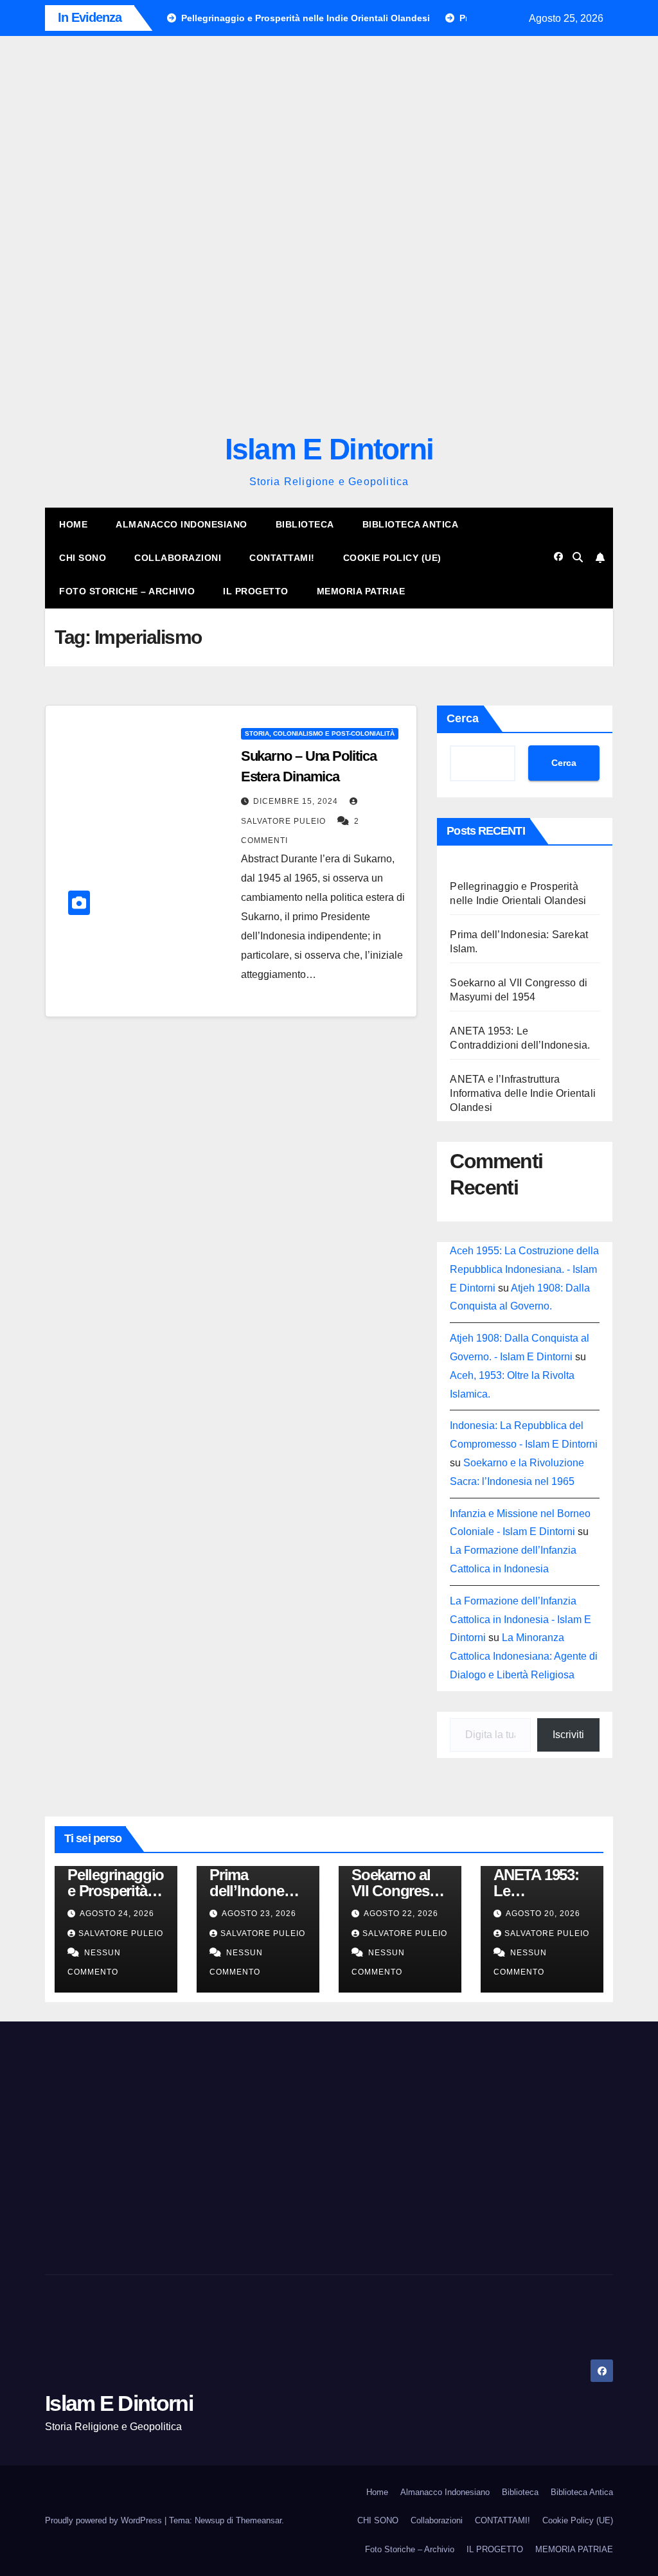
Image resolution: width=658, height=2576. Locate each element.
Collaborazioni (178, 1881)
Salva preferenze (365, 1243)
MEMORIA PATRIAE (361, 1915)
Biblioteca (305, 1848)
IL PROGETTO (256, 1915)
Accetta (40, 1243)
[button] (329, 498)
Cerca (463, 2041)
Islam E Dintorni (329, 1773)
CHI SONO (83, 1881)
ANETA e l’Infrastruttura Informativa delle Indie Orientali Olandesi (523, 2416)
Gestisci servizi (60, 1170)
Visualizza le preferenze (228, 1243)
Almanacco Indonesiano (182, 1848)
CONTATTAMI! (282, 1881)
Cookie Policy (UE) (392, 1881)
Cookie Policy (58, 1266)
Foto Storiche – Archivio (127, 1915)
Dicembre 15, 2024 (297, 2125)
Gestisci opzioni (62, 1151)
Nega (117, 1243)
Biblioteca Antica (411, 1848)
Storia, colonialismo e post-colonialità (320, 2057)
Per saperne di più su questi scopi (103, 1209)
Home (73, 1848)
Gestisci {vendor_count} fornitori (98, 1190)
